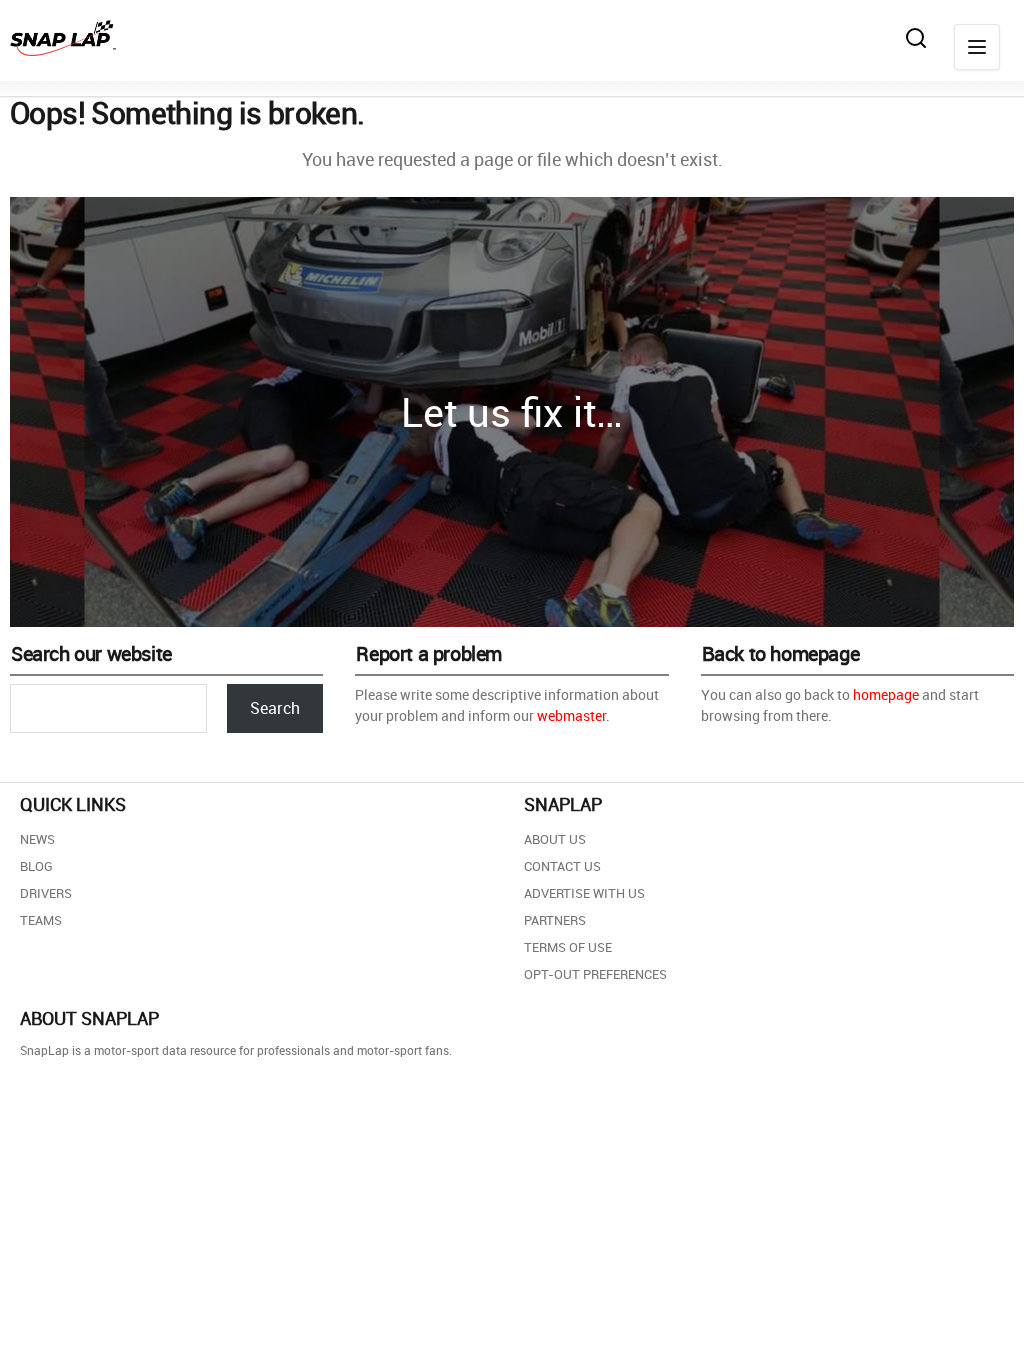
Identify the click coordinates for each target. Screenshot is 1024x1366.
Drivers (46, 893)
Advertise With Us (584, 893)
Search (275, 708)
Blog (36, 866)
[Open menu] (977, 47)
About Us (555, 839)
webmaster (571, 715)
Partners (555, 920)
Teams (41, 920)
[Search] (916, 38)
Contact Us (562, 866)
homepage (886, 694)
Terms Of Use (568, 947)
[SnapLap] (63, 38)
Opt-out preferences (595, 974)
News (37, 839)
